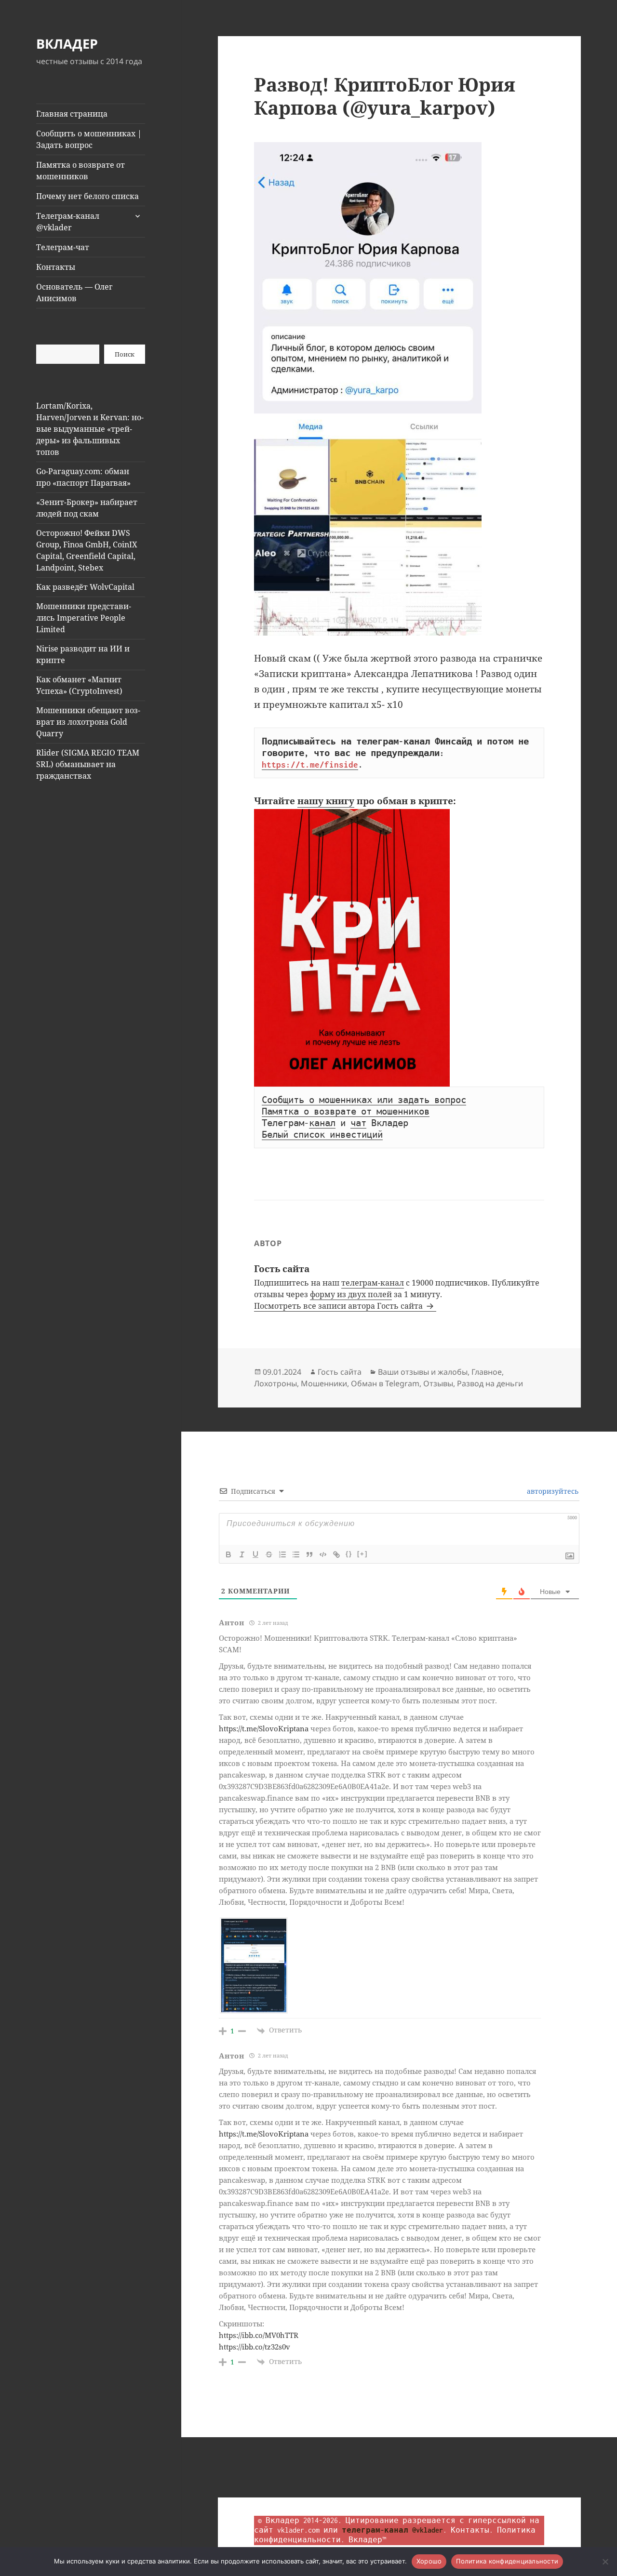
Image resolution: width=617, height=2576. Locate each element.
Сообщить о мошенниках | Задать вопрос (89, 139)
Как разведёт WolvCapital (85, 587)
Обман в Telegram (385, 1383)
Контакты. (472, 2530)
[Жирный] (228, 1554)
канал (322, 1123)
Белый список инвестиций (322, 1135)
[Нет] (605, 2562)
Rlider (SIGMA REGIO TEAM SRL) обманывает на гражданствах (88, 764)
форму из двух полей (351, 1294)
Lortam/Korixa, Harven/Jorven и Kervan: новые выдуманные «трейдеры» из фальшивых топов (90, 429)
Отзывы (438, 1383)
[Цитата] (309, 1554)
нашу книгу (326, 801)
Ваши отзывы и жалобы (423, 1372)
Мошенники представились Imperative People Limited (84, 618)
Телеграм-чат (63, 247)
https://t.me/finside (310, 765)
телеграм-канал (373, 1283)
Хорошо (429, 2561)
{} (349, 1554)
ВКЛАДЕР (67, 44)
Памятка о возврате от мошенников (80, 171)
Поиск (125, 354)
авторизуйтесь (552, 1491)
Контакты (56, 267)
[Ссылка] (336, 1554)
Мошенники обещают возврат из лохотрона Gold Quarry (88, 722)
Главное (487, 1372)
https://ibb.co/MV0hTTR (259, 2335)
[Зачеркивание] (269, 1554)
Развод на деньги (490, 1383)
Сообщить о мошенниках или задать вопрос (364, 1100)
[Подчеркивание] (255, 1554)
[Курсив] (242, 1554)
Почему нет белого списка (87, 196)
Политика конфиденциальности (507, 2561)
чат (358, 1123)
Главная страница (72, 114)
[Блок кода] (323, 1554)
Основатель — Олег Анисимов (74, 292)
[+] (362, 1554)
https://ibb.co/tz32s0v (255, 2347)
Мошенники (324, 1383)
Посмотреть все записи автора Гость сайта (339, 1306)
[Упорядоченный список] (282, 1554)
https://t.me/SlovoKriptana (264, 1728)
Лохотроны (275, 1383)
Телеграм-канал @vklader (68, 222)
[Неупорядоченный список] (296, 1554)
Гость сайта (340, 1372)
